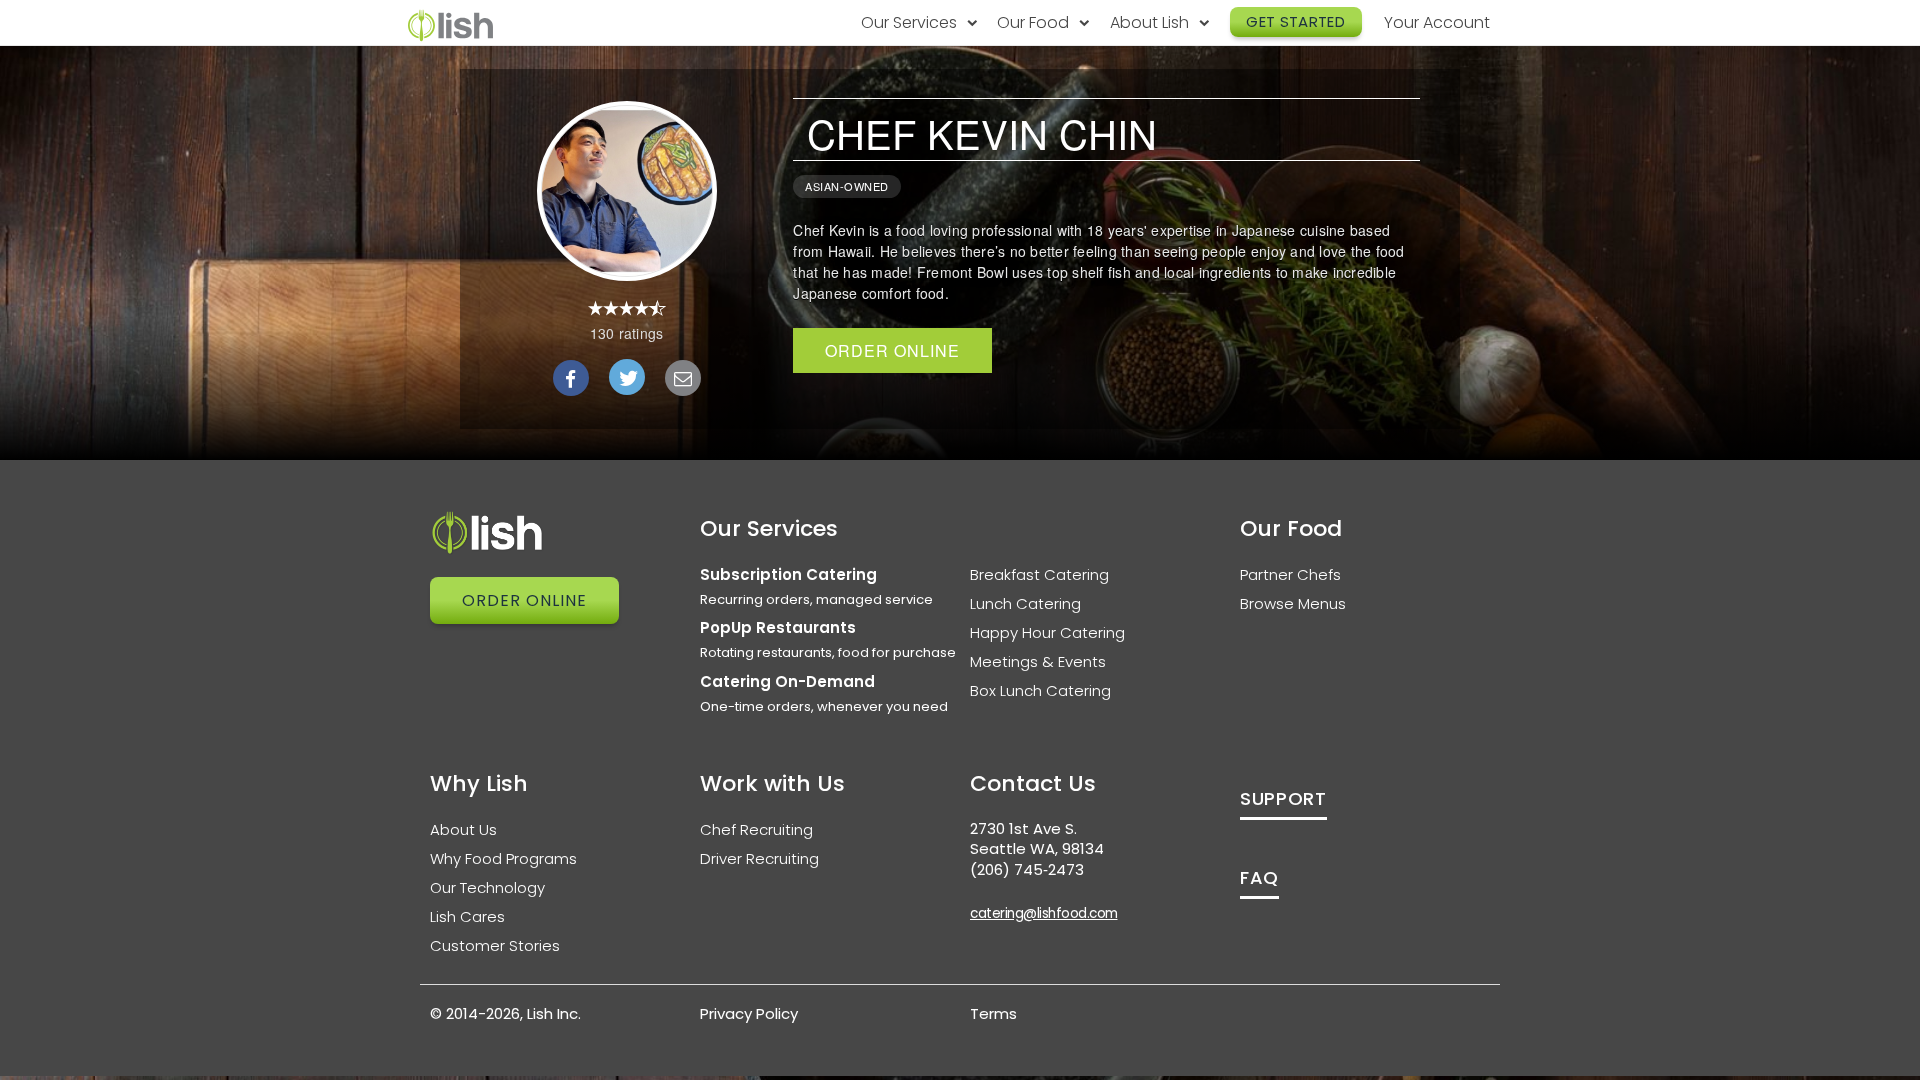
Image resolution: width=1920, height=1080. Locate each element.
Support (1283, 798)
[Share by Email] (683, 378)
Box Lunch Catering (1040, 690)
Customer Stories (495, 945)
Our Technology (487, 887)
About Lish (1151, 22)
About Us (463, 829)
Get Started (1295, 21)
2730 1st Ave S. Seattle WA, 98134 (1037, 839)
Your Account (1437, 22)
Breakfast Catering (1039, 574)
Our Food (1035, 22)
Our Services (911, 22)
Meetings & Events (1038, 661)
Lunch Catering (1025, 603)
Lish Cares (467, 916)
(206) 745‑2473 (1027, 869)
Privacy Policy (749, 1013)
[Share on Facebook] (571, 378)
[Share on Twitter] (627, 377)
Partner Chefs (1290, 574)
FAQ (1259, 877)
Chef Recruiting (756, 829)
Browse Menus (1293, 603)
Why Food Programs (503, 858)
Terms (993, 1013)
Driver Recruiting (759, 858)
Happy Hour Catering (1047, 632)
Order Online (892, 350)
